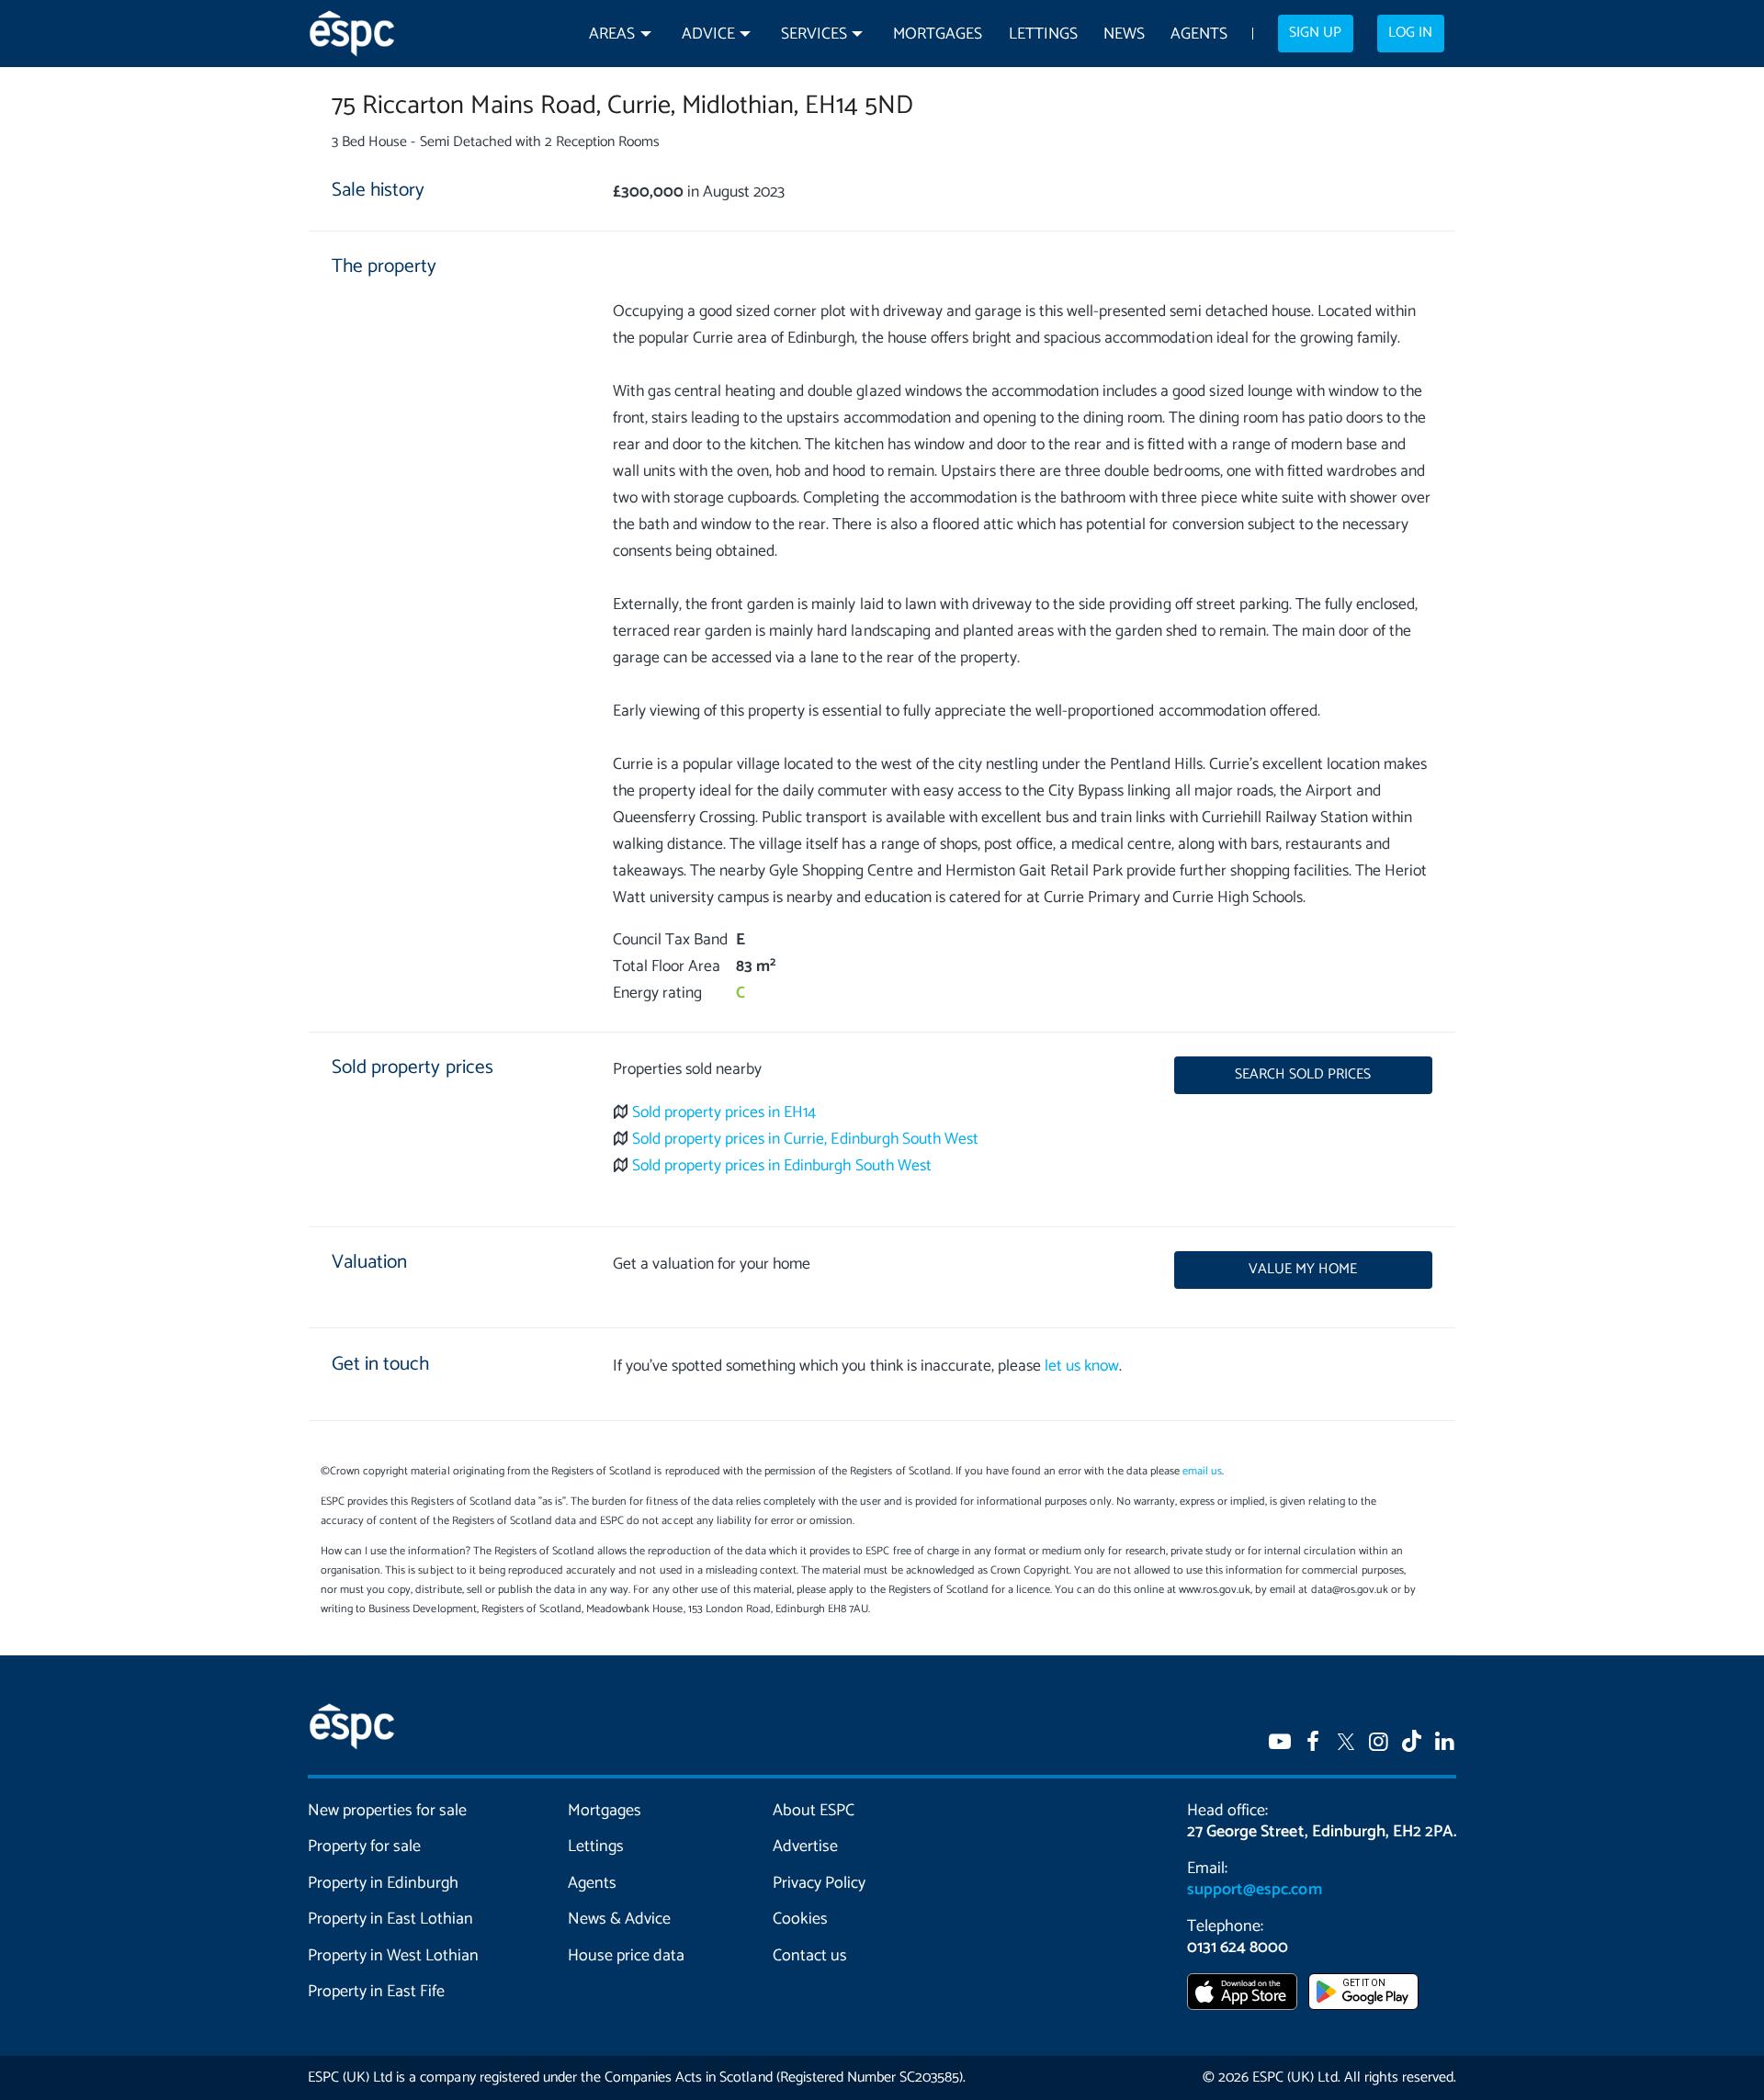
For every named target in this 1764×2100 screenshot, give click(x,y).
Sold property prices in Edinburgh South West (782, 1166)
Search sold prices (1303, 1075)
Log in (1410, 33)
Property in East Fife (376, 1992)
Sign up (1315, 33)
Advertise (805, 1846)
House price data (626, 1956)
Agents (1199, 34)
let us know (1082, 1366)
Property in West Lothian (394, 1956)
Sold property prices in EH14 (724, 1113)
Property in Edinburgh (383, 1883)
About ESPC (814, 1811)
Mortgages (938, 34)
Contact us (810, 1956)
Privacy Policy (819, 1883)
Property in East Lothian (391, 1919)
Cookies (800, 1919)
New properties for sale (388, 1811)
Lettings (1043, 34)
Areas (612, 34)
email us (1202, 1471)
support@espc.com (1254, 1890)
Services (814, 34)
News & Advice (619, 1919)
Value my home (1303, 1270)
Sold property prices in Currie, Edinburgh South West (805, 1140)
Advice (708, 34)
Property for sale (364, 1846)
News (1124, 34)
